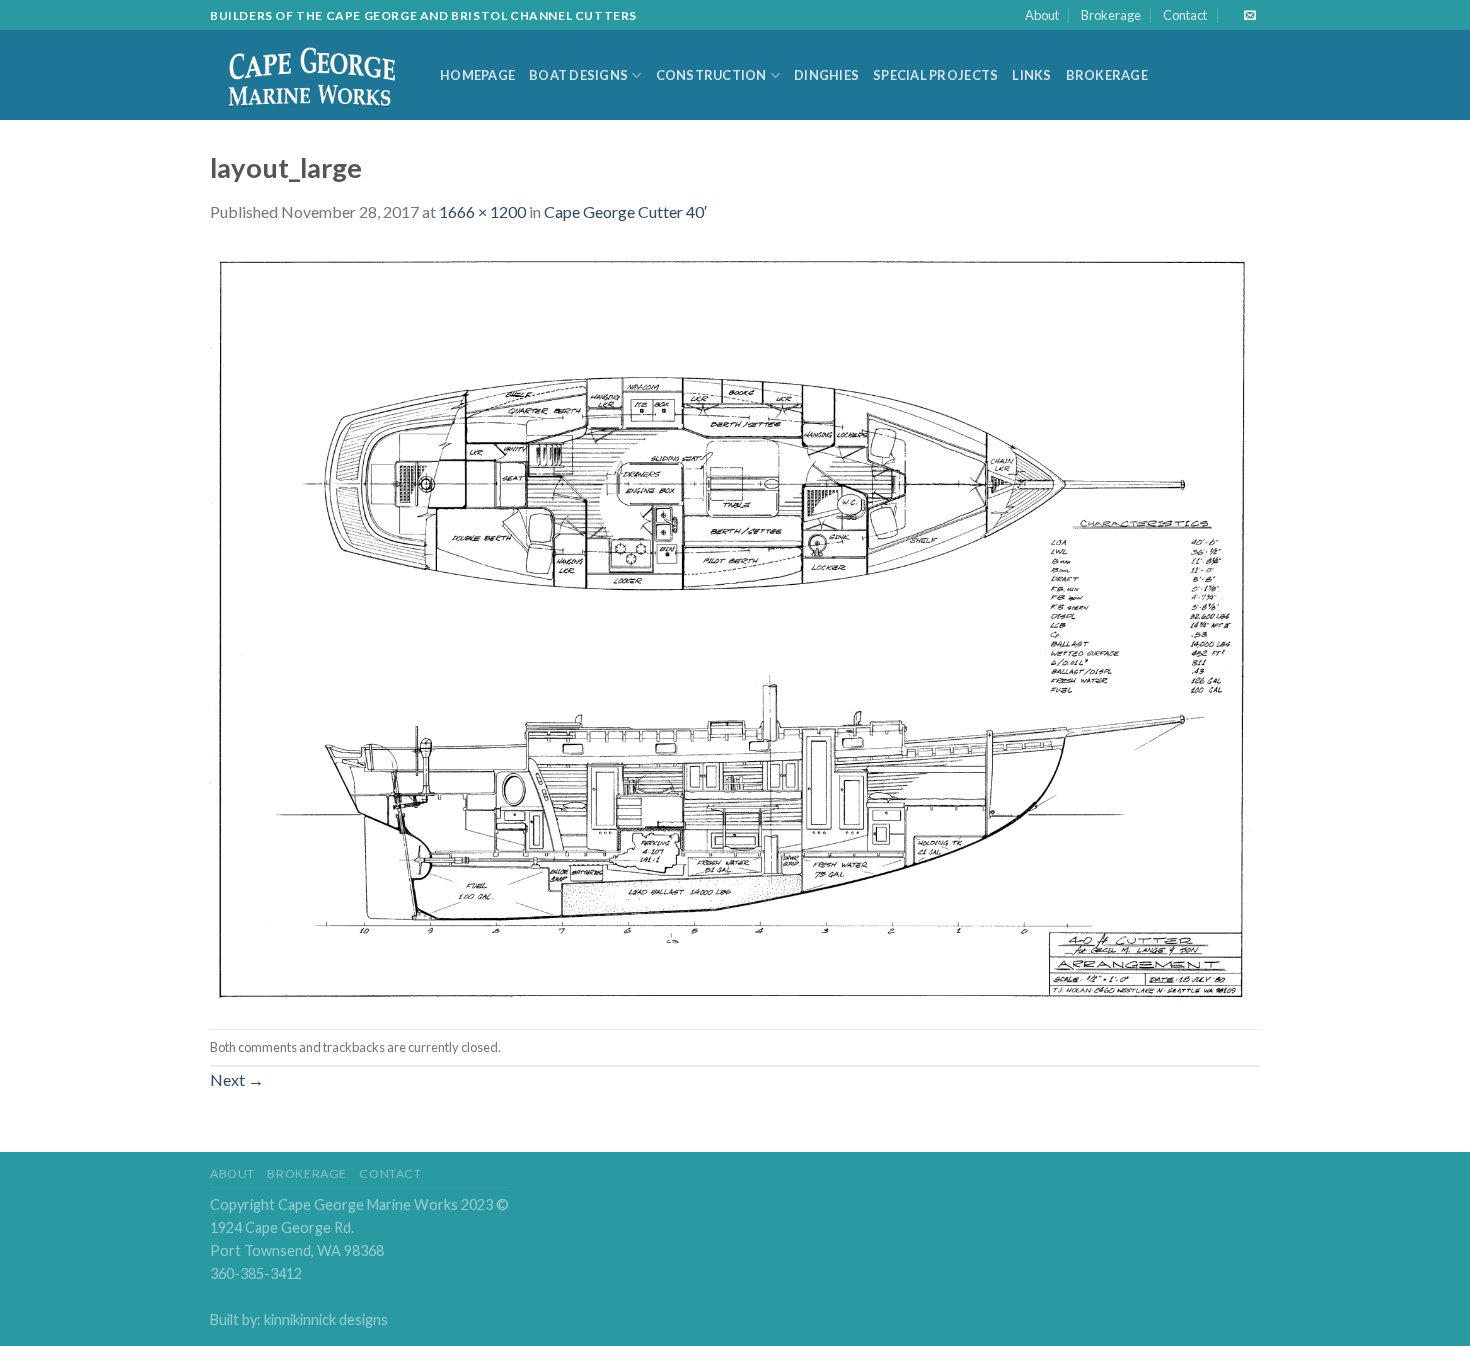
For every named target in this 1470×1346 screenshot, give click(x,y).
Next (237, 1079)
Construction (711, 75)
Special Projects (935, 75)
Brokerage (1111, 15)
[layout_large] (735, 624)
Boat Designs (578, 75)
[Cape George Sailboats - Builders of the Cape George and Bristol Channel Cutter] (310, 76)
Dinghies (826, 75)
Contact (1185, 15)
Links (1031, 75)
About (1042, 15)
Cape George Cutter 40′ (625, 211)
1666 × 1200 (482, 211)
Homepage (477, 75)
